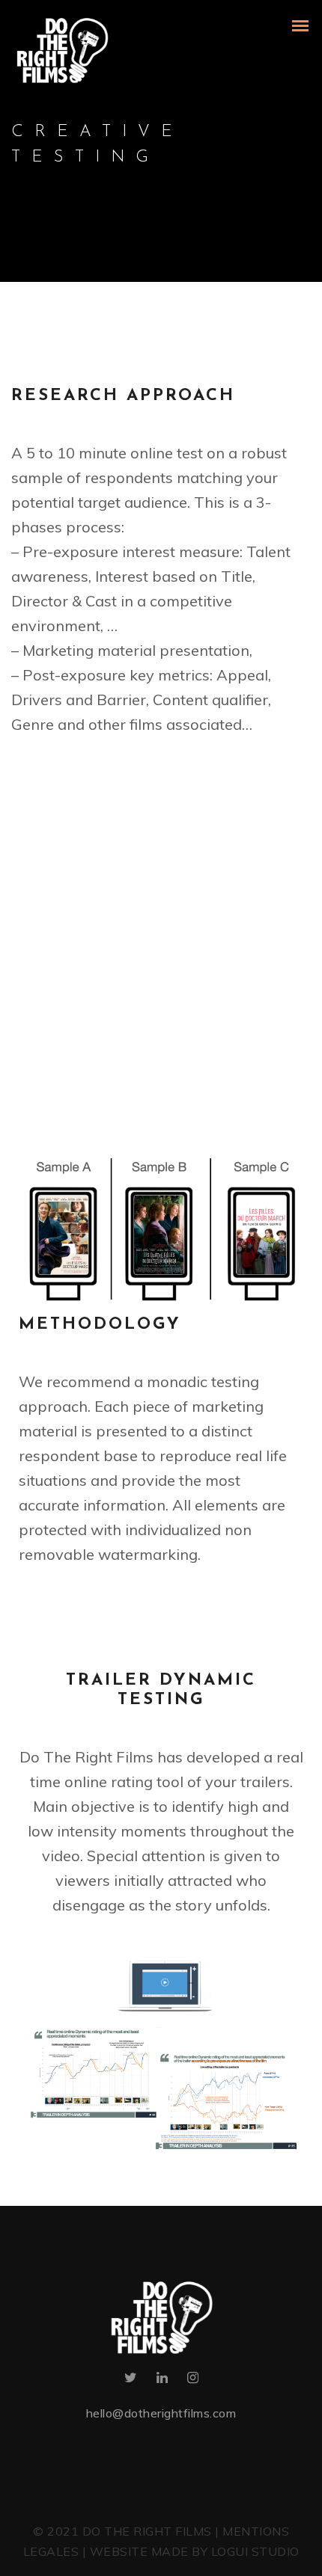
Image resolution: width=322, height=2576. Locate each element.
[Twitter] (131, 2380)
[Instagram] (193, 2380)
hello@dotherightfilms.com (161, 2413)
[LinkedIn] (162, 2380)
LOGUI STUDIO (255, 2551)
